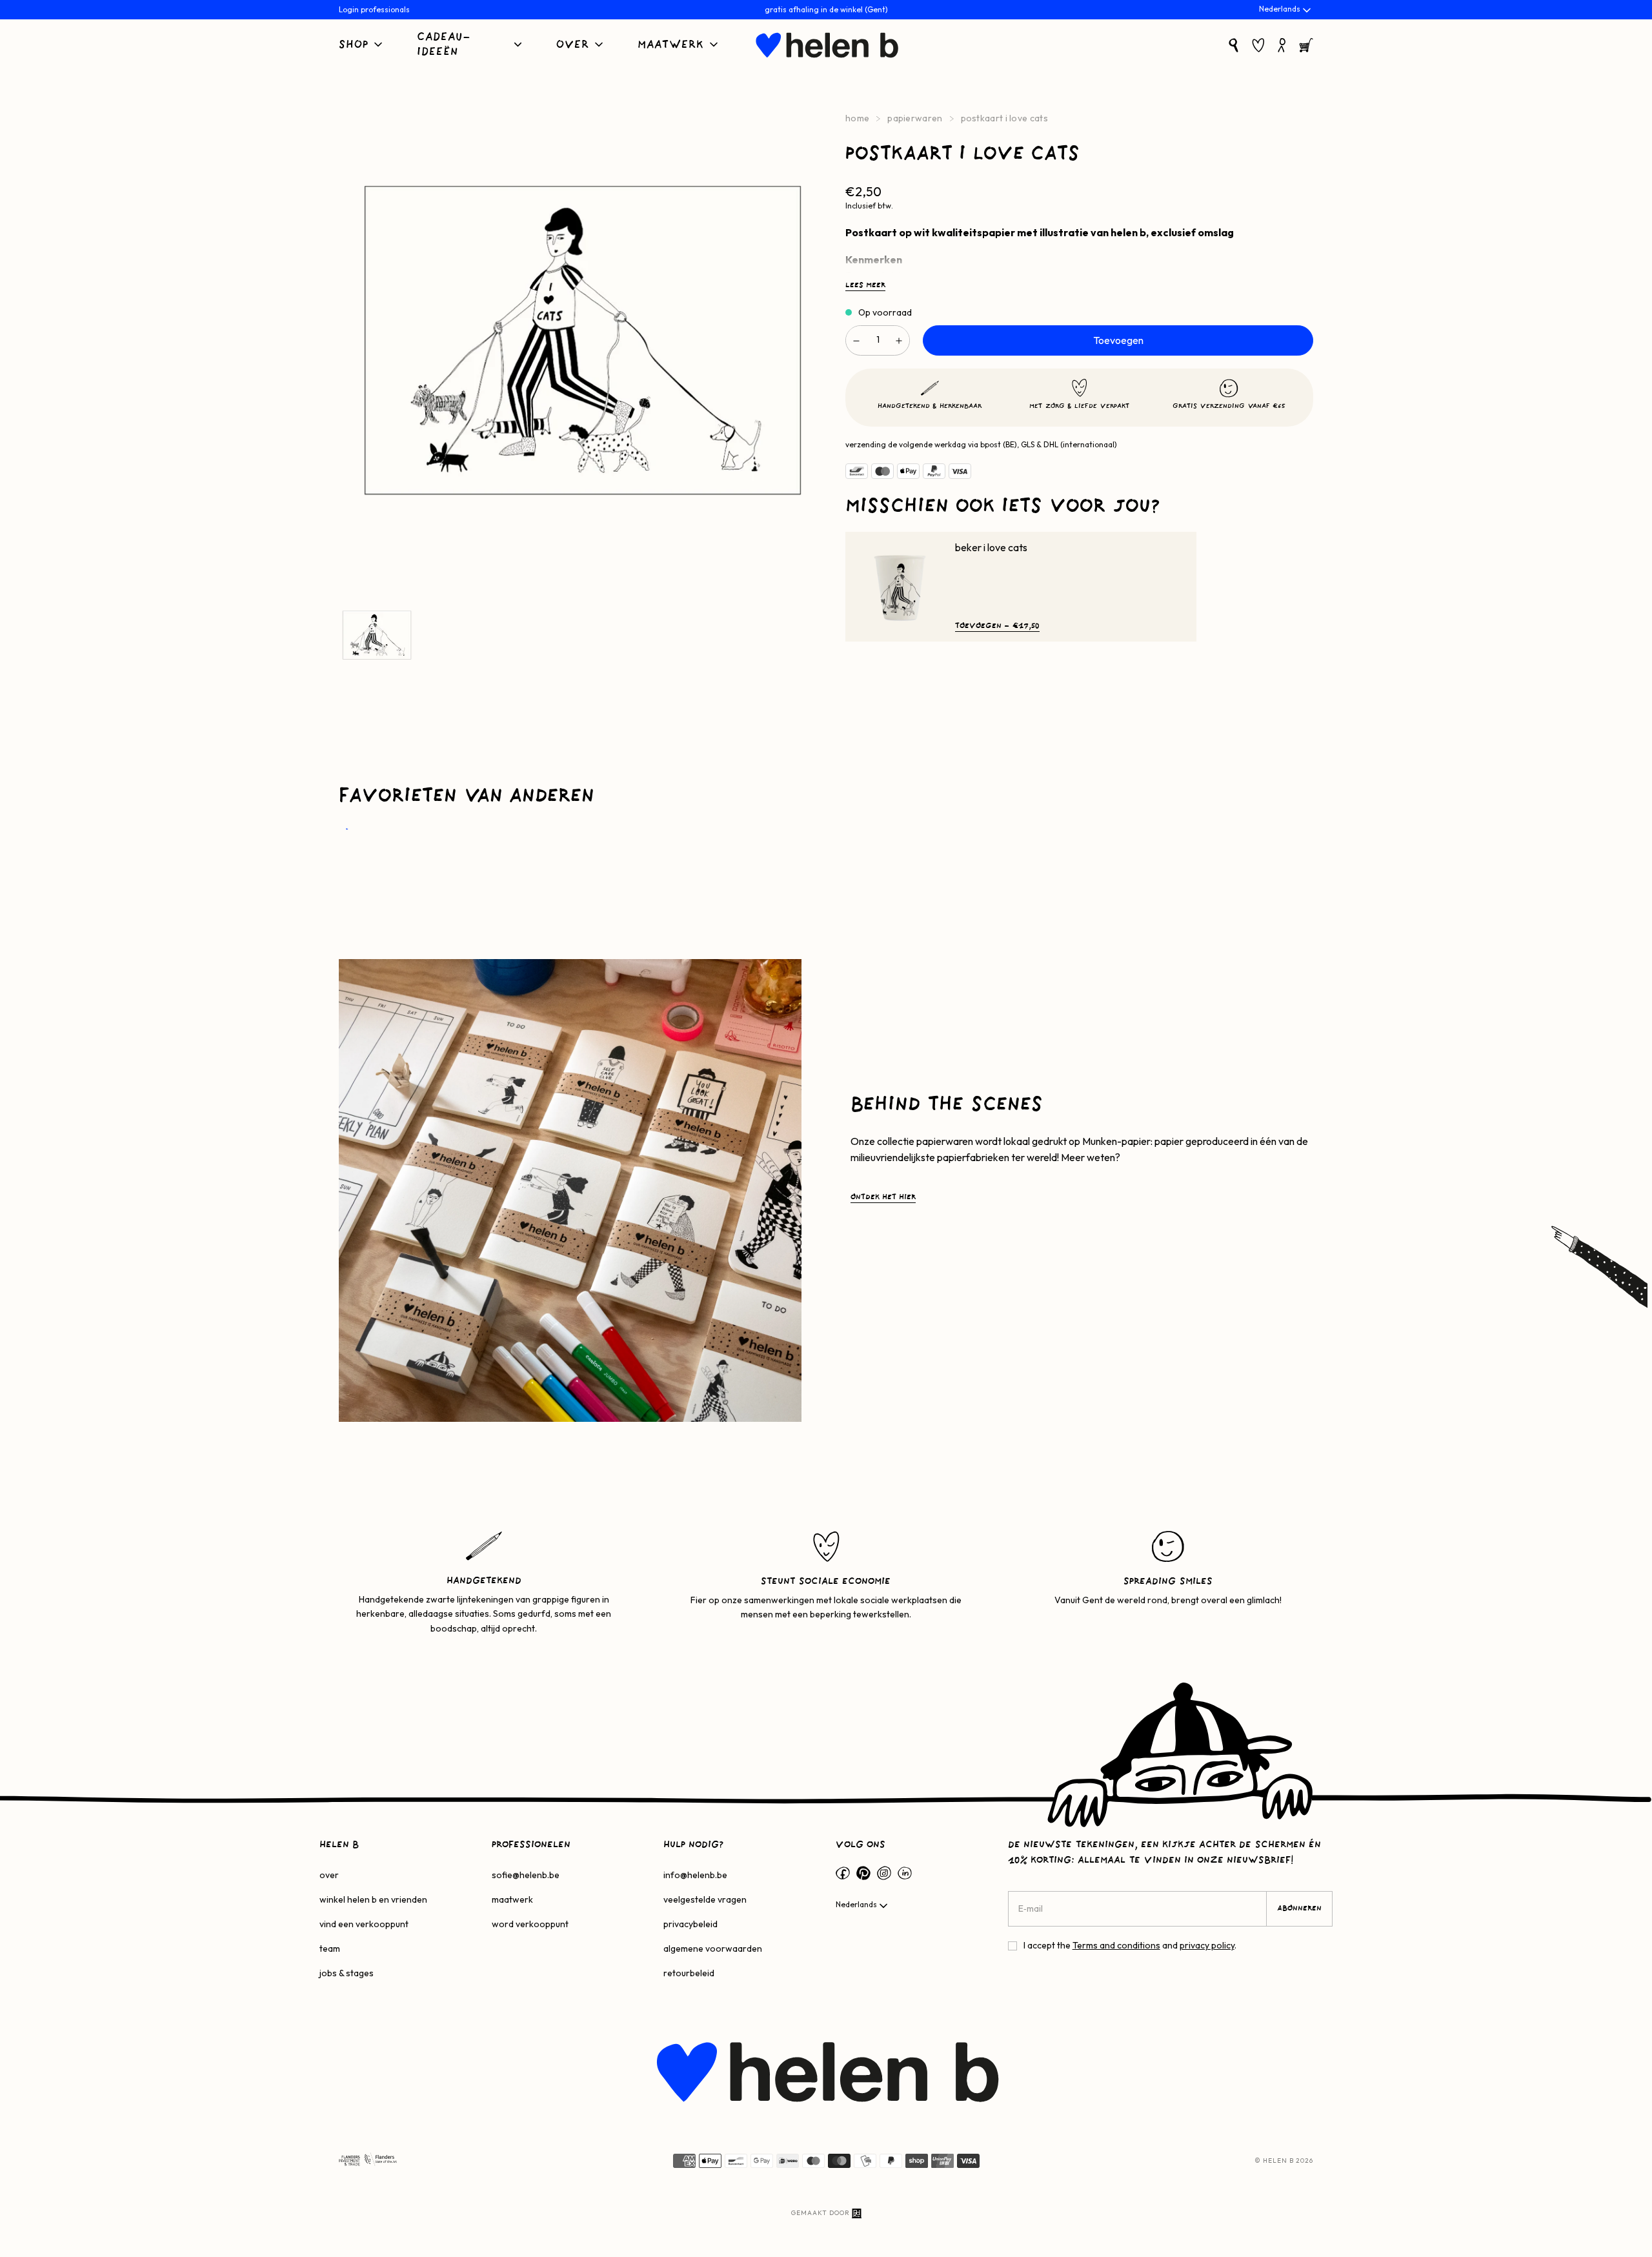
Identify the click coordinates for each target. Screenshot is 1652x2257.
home (857, 118)
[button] (362, 46)
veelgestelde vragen (705, 1899)
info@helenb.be (695, 1875)
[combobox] (1286, 10)
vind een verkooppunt (364, 1924)
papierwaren (915, 118)
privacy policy (1207, 1945)
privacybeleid (690, 1924)
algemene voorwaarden (713, 1948)
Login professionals (374, 9)
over (329, 1875)
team (330, 1948)
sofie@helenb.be (526, 1875)
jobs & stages (347, 1973)
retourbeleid (689, 1973)
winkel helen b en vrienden (373, 1899)
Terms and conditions (1116, 1945)
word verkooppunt (530, 1924)
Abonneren (1299, 1908)
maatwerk (512, 1899)
